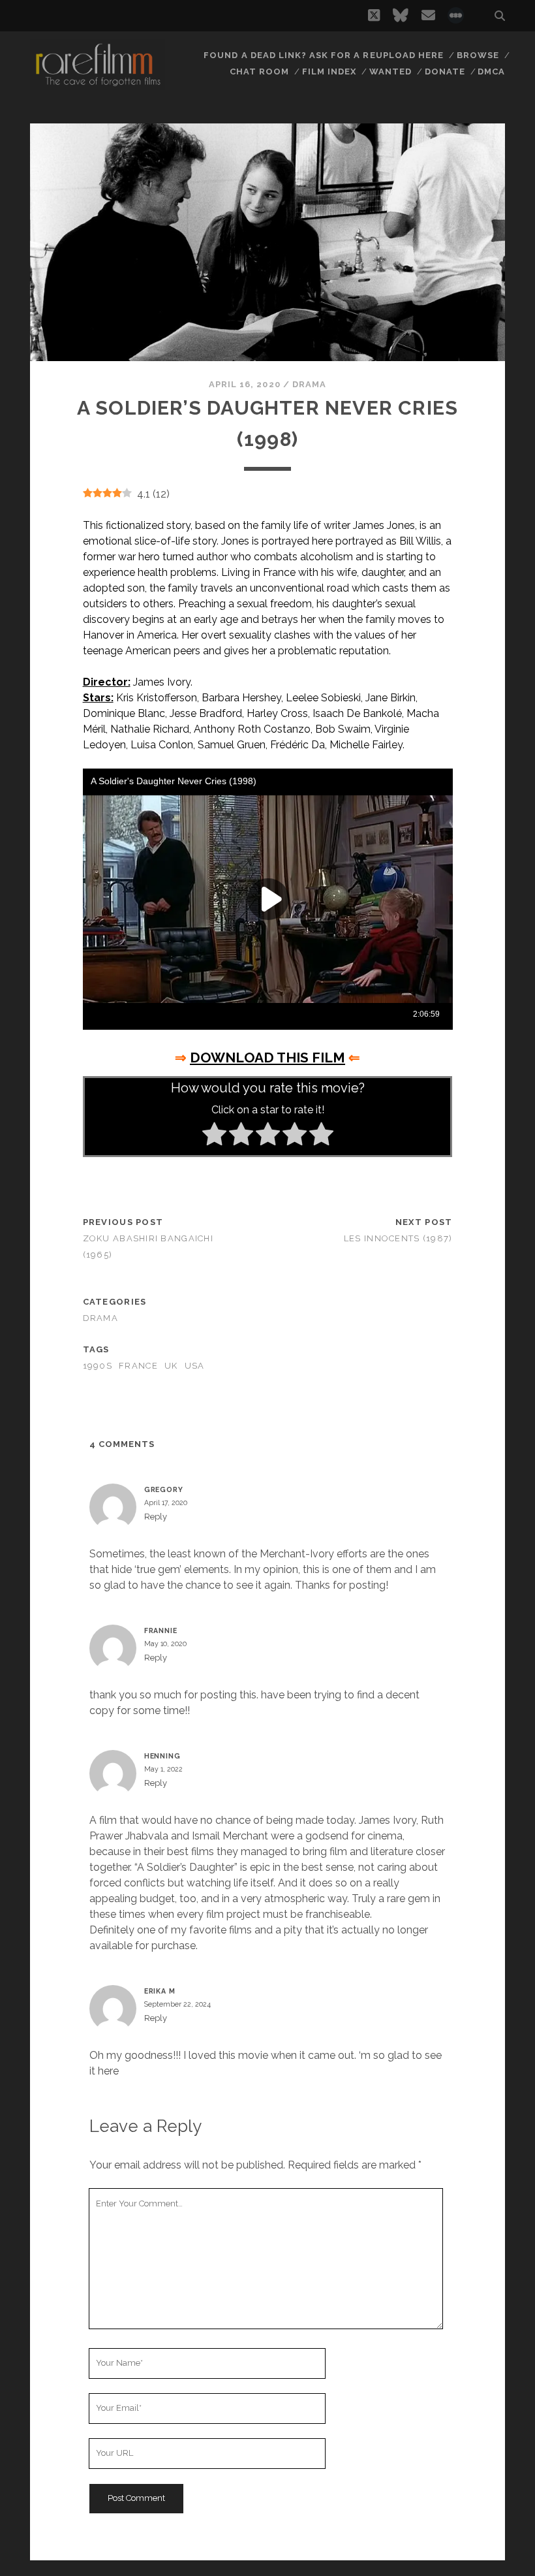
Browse (478, 55)
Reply (156, 1517)
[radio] (214, 1136)
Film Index (329, 72)
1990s (98, 1366)
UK (171, 1366)
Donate (445, 72)
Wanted (390, 72)
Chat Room (259, 72)
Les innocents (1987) (398, 1238)
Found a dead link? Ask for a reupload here (324, 55)
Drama (309, 384)
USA (195, 1366)
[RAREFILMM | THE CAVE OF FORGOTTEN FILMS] (98, 84)
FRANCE (138, 1366)
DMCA (491, 72)
